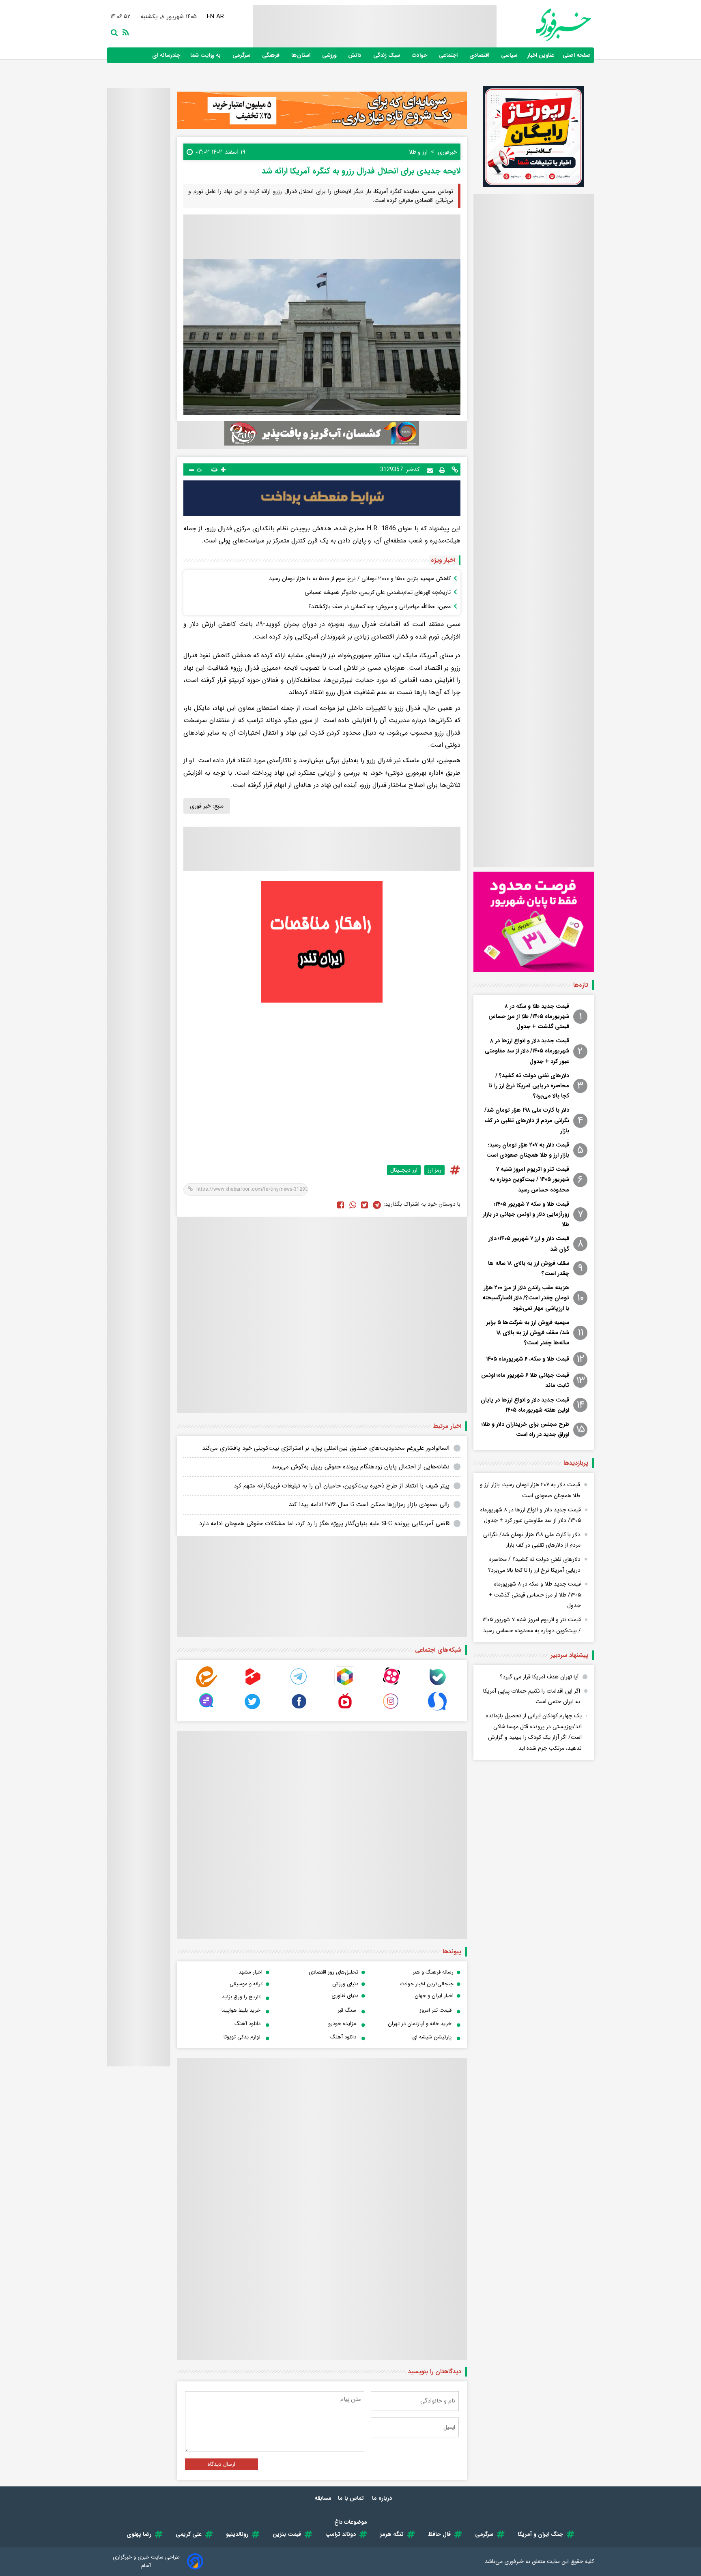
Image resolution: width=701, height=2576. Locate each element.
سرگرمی (242, 55)
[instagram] (391, 1710)
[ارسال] (430, 470)
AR (220, 17)
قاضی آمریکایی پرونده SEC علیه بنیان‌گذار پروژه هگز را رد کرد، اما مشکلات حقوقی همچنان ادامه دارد (324, 1524)
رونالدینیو (237, 2534)
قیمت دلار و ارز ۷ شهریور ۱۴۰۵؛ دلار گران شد (529, 1244)
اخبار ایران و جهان (434, 1996)
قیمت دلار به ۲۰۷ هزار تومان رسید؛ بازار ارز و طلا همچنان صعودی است (528, 1150)
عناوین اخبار (541, 55)
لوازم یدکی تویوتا (242, 2037)
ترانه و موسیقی (246, 1984)
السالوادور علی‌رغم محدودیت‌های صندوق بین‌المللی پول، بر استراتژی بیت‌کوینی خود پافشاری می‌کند (326, 1448)
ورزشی (330, 55)
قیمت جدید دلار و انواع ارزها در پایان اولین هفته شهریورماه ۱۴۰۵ (525, 1405)
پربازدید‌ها (576, 1463)
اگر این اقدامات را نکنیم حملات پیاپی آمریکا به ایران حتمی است (532, 1696)
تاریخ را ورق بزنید (241, 1997)
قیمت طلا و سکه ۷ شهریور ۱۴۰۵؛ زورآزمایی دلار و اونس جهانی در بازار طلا (526, 1214)
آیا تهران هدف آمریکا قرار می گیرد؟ (539, 1677)
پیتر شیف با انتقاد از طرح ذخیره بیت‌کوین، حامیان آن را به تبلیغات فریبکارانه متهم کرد (342, 1486)
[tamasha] (253, 1686)
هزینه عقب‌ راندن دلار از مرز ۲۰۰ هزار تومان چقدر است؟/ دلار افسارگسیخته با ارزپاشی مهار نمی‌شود (526, 1298)
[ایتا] (206, 1686)
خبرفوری (514, 2561)
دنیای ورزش (345, 1984)
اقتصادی (480, 55)
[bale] (437, 1686)
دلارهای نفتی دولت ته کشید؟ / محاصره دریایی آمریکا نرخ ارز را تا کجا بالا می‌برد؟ (529, 1086)
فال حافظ (439, 2534)
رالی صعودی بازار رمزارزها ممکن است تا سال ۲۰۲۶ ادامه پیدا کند (369, 1504)
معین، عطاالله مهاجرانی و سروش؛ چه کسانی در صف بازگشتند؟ (380, 606)
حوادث (420, 55)
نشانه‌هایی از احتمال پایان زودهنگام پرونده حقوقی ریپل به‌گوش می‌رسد (360, 1467)
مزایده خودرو (342, 2024)
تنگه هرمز (392, 2534)
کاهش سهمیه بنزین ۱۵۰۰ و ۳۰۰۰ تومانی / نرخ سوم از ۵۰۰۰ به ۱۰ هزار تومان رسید (360, 579)
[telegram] (299, 1686)
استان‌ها (302, 55)
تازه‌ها (581, 985)
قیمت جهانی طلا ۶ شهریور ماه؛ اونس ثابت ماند (525, 1380)
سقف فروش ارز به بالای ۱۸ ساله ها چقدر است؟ (529, 1268)
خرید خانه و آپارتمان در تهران (420, 2024)
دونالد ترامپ (341, 2534)
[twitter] (364, 1204)
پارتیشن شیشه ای (432, 2037)
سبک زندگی (387, 55)
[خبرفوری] (544, 25)
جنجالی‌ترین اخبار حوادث (427, 1984)
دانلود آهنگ (247, 2024)
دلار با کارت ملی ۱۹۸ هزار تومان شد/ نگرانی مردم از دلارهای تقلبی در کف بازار (527, 1120)
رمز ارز (434, 1170)
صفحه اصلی (577, 55)
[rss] (124, 32)
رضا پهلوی (139, 2534)
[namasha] (345, 1710)
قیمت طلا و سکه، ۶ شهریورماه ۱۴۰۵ (528, 1359)
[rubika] (345, 1686)
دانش (356, 55)
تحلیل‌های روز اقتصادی (333, 1972)
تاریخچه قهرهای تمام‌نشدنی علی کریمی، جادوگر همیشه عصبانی (378, 592)
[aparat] (391, 1686)
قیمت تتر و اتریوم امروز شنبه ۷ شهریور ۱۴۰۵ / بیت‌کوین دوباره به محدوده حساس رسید (529, 1179)
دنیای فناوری (345, 1996)
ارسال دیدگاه (221, 2464)
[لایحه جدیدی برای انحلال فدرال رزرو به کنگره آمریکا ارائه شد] (377, 1204)
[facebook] (341, 1204)
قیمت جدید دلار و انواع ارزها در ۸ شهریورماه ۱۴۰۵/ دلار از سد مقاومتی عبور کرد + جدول (527, 1051)
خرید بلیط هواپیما (241, 2010)
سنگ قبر (347, 2010)
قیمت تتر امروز (435, 2010)
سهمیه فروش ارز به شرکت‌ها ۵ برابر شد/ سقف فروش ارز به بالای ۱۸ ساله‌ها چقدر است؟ (528, 1333)
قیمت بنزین (287, 2534)
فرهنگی (272, 55)
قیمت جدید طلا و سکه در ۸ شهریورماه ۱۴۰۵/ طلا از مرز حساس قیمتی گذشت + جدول (529, 1016)
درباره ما (383, 2498)
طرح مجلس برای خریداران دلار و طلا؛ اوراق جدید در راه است (525, 1429)
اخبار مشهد (251, 1972)
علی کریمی (189, 2534)
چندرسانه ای (167, 55)
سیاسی (510, 55)
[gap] (206, 1710)
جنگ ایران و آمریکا (540, 2534)
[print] (442, 469)
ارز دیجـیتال (404, 1170)
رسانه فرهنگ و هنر (433, 1972)
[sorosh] (437, 1710)
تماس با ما (352, 2498)
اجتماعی (449, 55)
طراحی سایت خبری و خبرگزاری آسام (146, 2561)
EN (211, 17)
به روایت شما (206, 55)
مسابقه (323, 2498)
